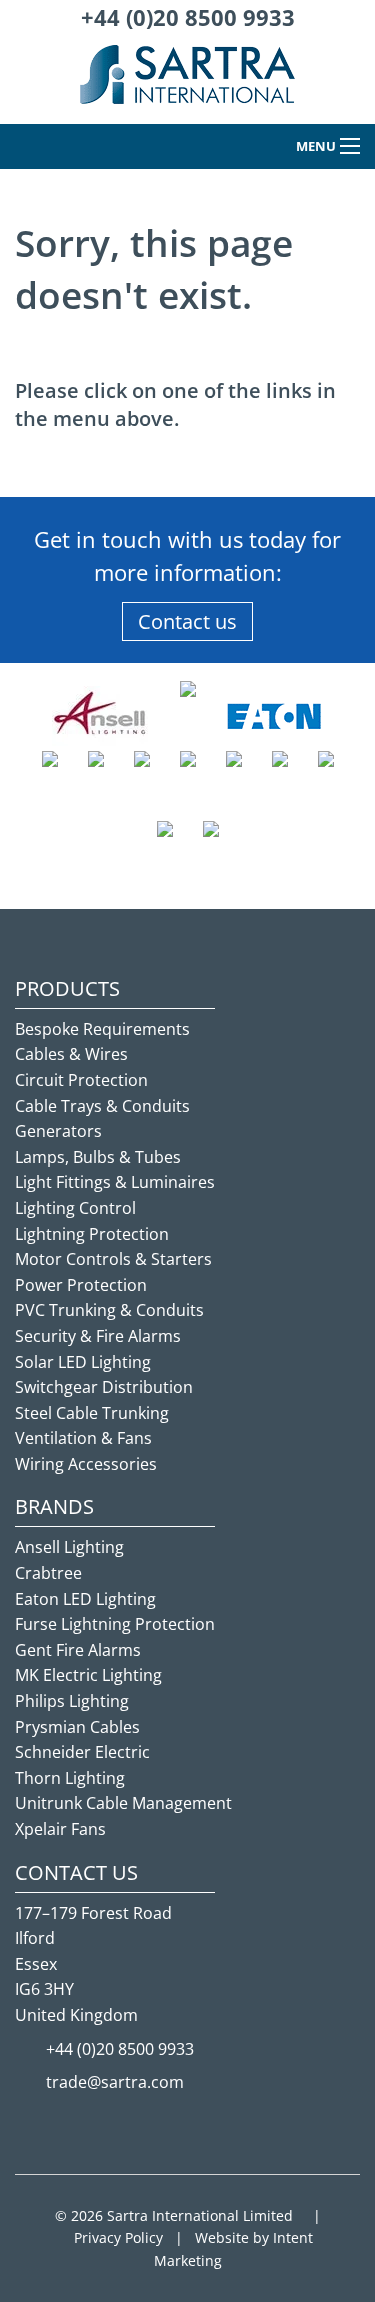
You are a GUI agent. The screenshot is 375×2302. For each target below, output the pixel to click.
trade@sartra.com (115, 2082)
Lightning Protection (92, 1234)
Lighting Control (75, 1208)
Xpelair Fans (60, 1829)
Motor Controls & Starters (113, 1259)
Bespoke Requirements (102, 1029)
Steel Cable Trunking (92, 1413)
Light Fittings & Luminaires (115, 1182)
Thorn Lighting (70, 1778)
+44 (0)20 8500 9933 (188, 17)
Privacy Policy (118, 2237)
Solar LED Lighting (83, 1362)
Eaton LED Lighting (85, 1599)
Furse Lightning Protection (115, 1624)
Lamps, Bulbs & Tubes (98, 1157)
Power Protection (81, 1285)
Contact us (187, 621)
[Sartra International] (187, 83)
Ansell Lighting (69, 1547)
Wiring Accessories (86, 1464)
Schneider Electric (82, 1752)
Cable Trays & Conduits (102, 1106)
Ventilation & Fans (83, 1438)
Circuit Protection (81, 1080)
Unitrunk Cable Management (123, 1803)
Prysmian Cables (77, 1727)
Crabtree (48, 1573)
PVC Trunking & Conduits (109, 1310)
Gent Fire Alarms (78, 1650)
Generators (58, 1131)
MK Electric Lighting (88, 1675)
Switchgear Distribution (104, 1387)
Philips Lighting (72, 1701)
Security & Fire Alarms (98, 1336)
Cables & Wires (71, 1054)
